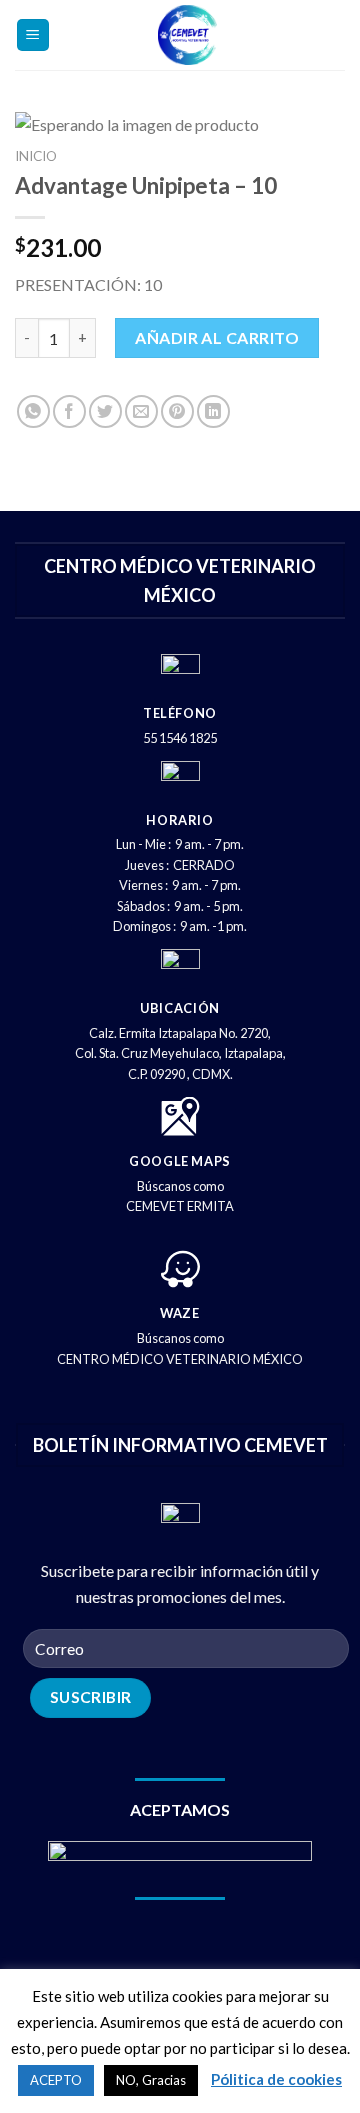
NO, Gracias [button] (151, 2080)
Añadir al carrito (217, 337)
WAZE (180, 1313)
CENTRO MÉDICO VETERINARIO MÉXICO (180, 1359)
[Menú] (33, 35)
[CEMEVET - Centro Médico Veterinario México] (187, 35)
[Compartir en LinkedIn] (213, 411)
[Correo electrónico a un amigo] (141, 411)
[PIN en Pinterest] (177, 411)
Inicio (36, 156)
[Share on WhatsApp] (33, 411)
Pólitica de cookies (276, 2079)
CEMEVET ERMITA (180, 1206)
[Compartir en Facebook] (69, 411)
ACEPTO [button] (56, 2080)
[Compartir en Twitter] (105, 411)
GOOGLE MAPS (180, 1161)
